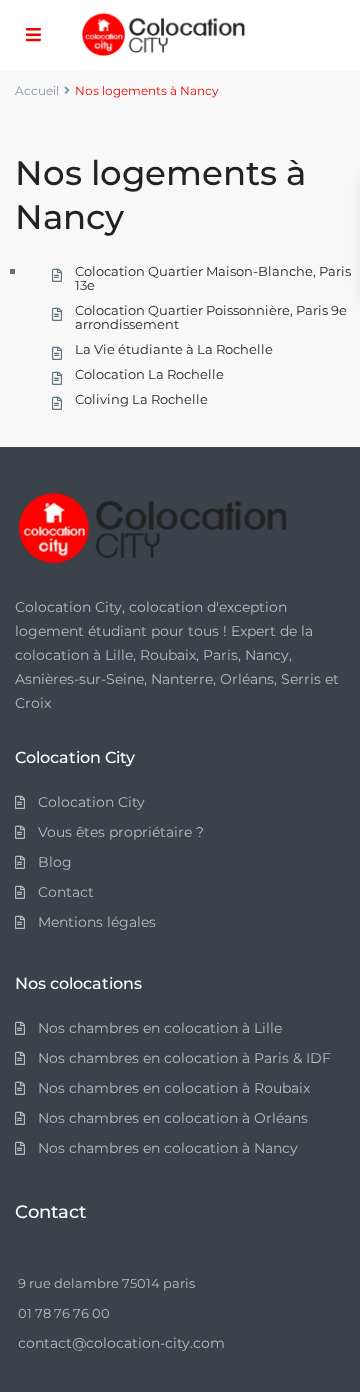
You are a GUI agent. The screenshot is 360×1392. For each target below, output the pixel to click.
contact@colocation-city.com (121, 1343)
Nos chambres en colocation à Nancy (168, 1148)
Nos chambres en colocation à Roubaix (174, 1088)
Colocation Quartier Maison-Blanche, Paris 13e (213, 278)
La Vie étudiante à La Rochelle (174, 349)
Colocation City (91, 802)
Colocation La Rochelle (149, 374)
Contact (66, 892)
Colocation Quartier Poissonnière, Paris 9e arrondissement (211, 317)
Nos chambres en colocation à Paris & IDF (184, 1058)
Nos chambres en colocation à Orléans (173, 1118)
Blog (55, 862)
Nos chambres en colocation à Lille (160, 1028)
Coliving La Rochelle (141, 399)
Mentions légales (97, 922)
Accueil (37, 90)
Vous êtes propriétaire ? (121, 832)
